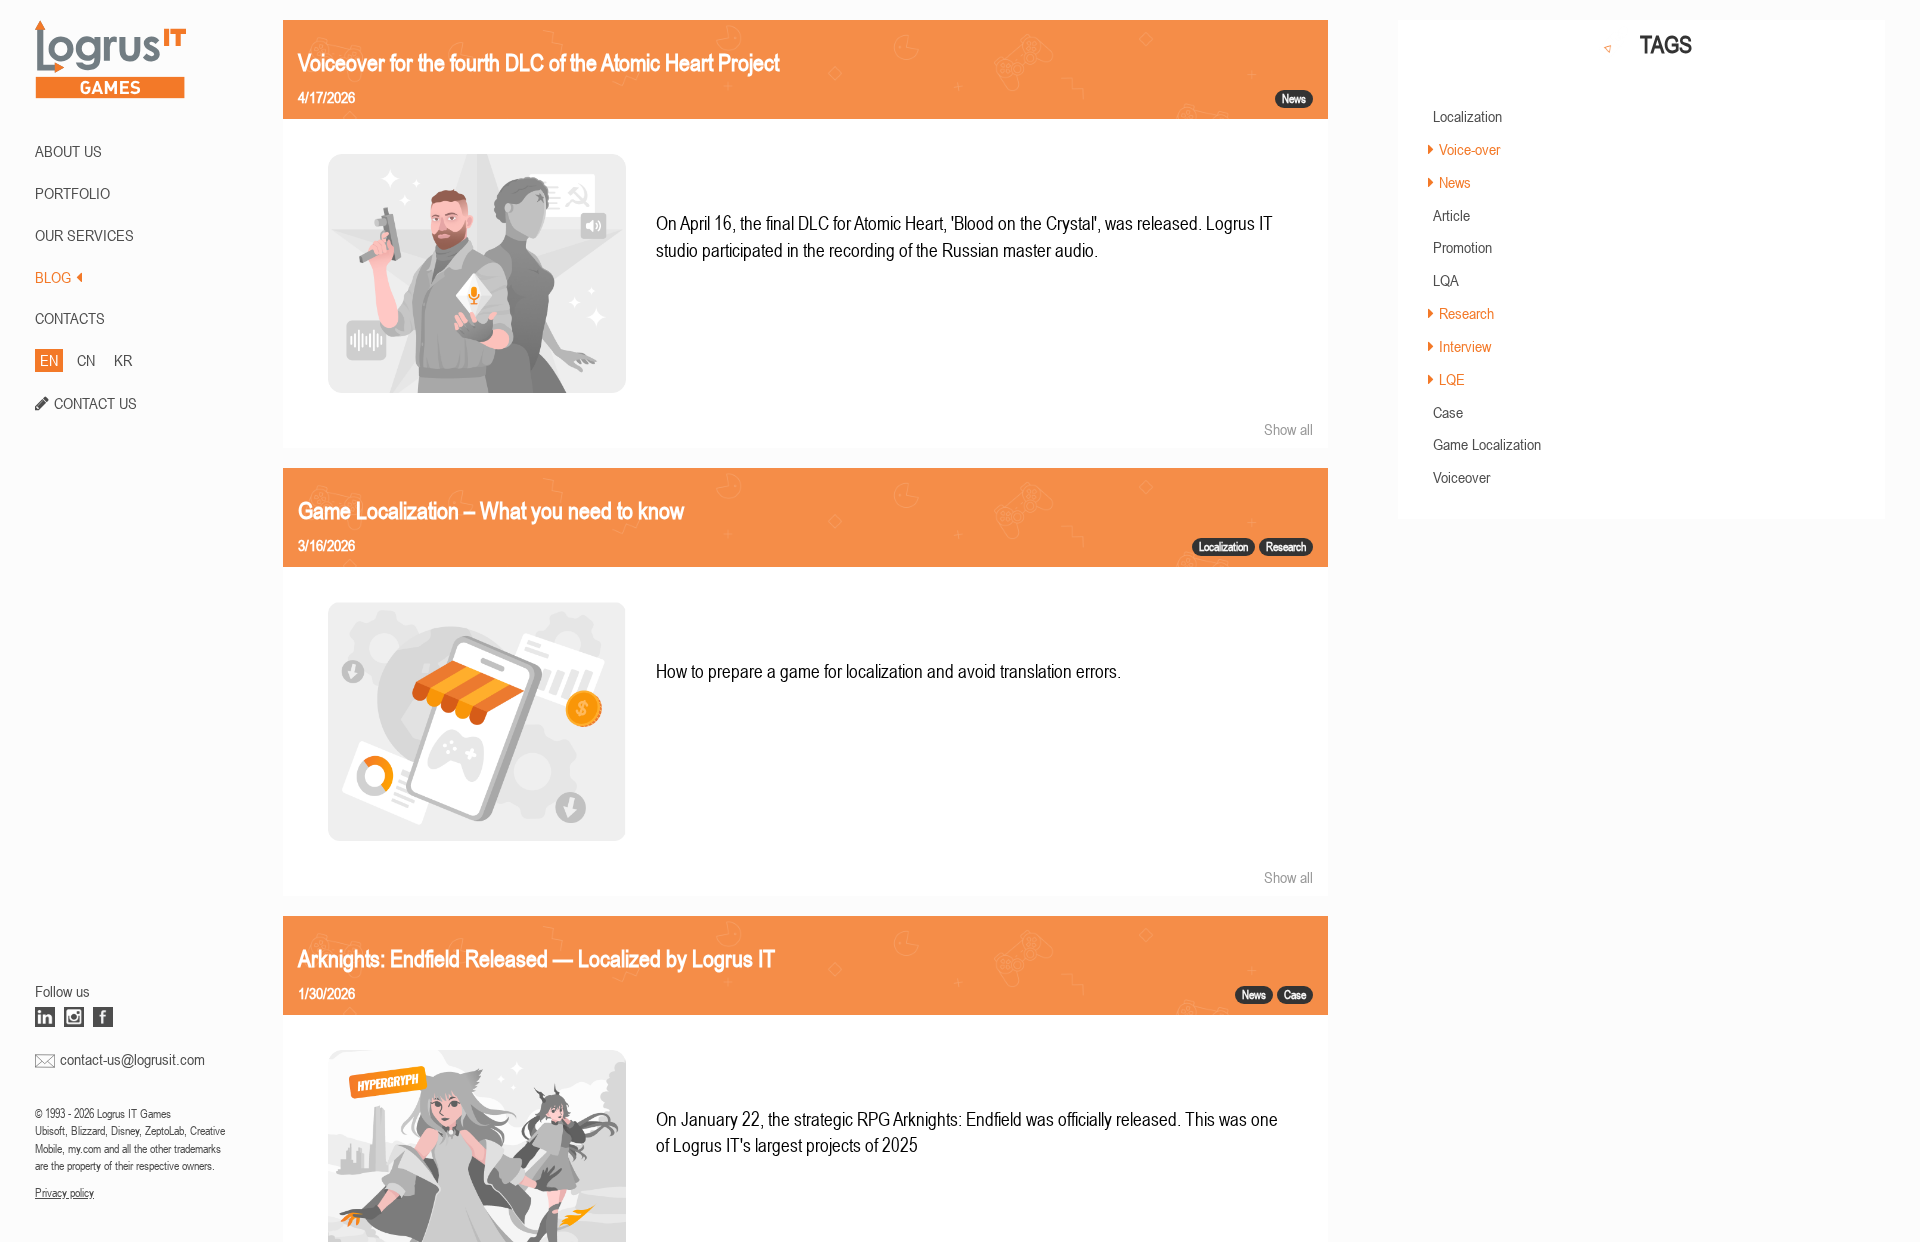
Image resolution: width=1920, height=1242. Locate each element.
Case (1448, 412)
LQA (1446, 280)
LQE (1452, 379)
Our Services (84, 235)
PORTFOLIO (72, 193)
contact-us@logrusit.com (132, 1059)
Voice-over (1469, 149)
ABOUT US (68, 151)
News (1455, 182)
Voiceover (1461, 477)
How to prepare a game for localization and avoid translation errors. (888, 671)
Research (1466, 313)
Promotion (1462, 247)
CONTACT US (95, 403)
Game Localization (1487, 444)
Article (1451, 215)
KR (123, 360)
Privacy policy (64, 1193)
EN (49, 360)
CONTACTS (70, 318)
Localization (1467, 116)
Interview (1465, 346)
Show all (1288, 429)
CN (86, 360)
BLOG (53, 277)
